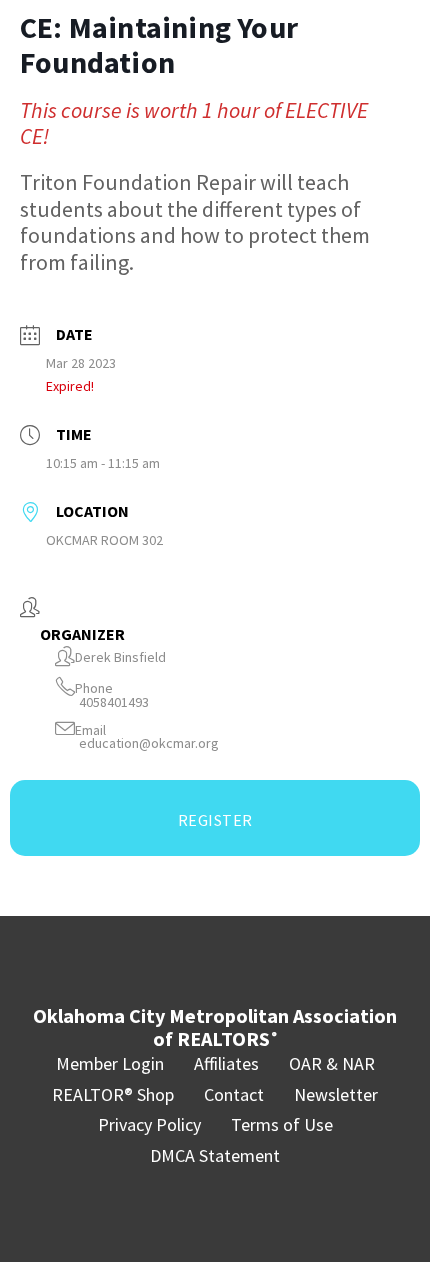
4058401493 (114, 702)
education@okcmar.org (149, 743)
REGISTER (215, 820)
